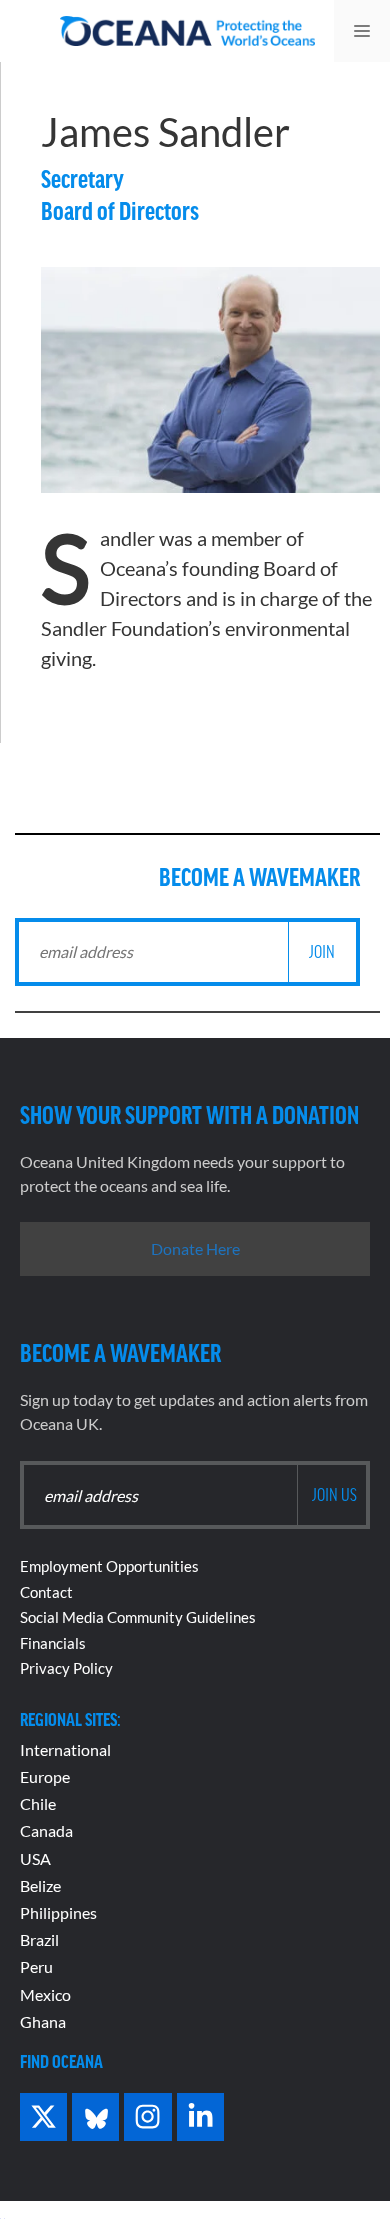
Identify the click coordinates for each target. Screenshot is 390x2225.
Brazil (39, 1939)
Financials (53, 1643)
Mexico (45, 1994)
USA (35, 1858)
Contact (46, 1592)
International (65, 1749)
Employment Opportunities (109, 1566)
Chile (38, 1803)
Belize (40, 1885)
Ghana (43, 2021)
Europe (45, 1776)
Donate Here (195, 1248)
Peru (36, 1966)
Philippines (58, 1912)
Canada (46, 1830)
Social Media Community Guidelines (138, 1617)
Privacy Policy (66, 1668)
